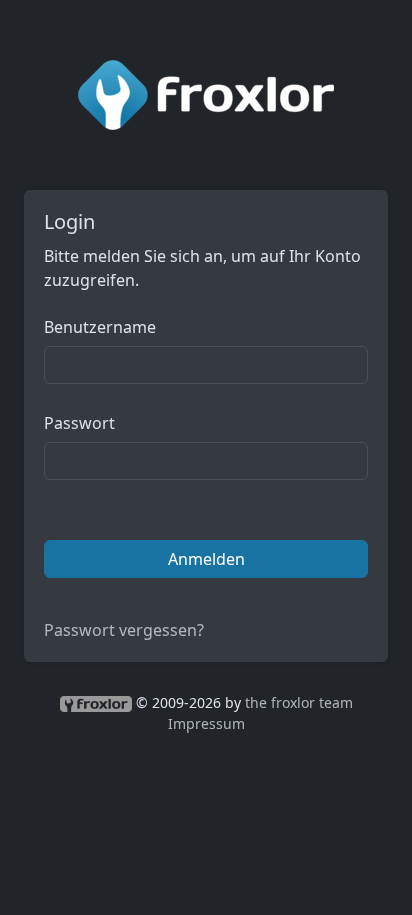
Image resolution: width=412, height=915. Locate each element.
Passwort (79, 423)
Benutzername (100, 327)
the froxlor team (299, 702)
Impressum (206, 723)
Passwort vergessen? (124, 630)
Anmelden (206, 559)
